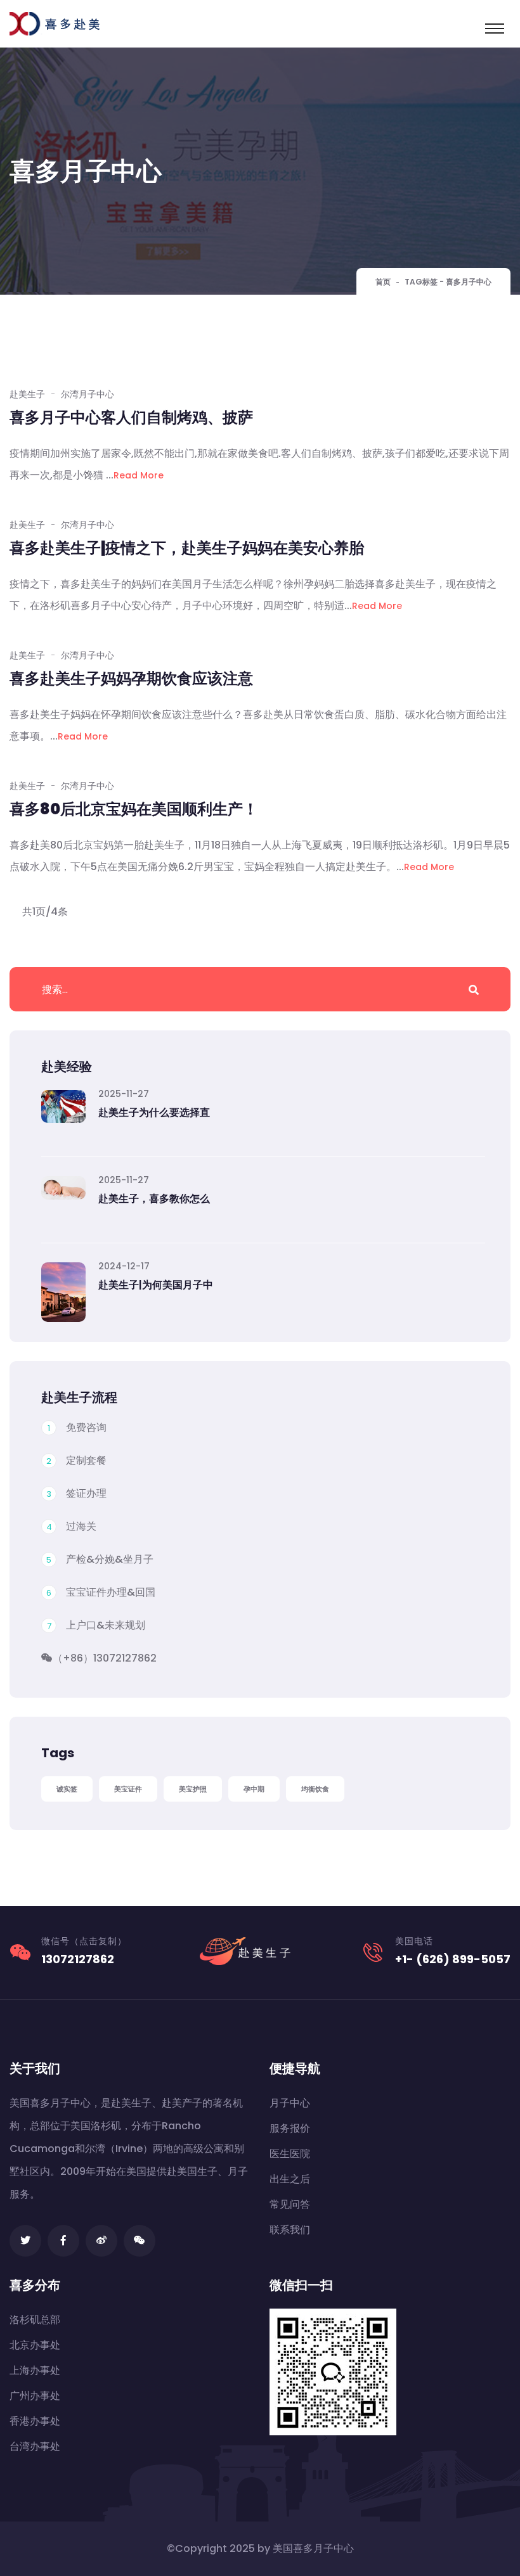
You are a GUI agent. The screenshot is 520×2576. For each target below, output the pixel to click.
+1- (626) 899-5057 (453, 1959)
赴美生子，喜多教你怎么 (154, 1199)
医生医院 (290, 2154)
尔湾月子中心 (88, 394)
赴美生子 (27, 394)
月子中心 (290, 2103)
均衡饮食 (315, 1789)
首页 (383, 282)
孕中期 (254, 1789)
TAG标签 (421, 282)
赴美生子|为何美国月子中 (156, 1285)
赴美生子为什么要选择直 (154, 1112)
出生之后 (290, 2179)
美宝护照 (193, 1789)
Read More (139, 475)
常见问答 (290, 2204)
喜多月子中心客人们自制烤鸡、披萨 (131, 417)
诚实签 (67, 1789)
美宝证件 (128, 1789)
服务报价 (290, 2128)
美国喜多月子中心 (313, 2548)
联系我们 (290, 2230)
